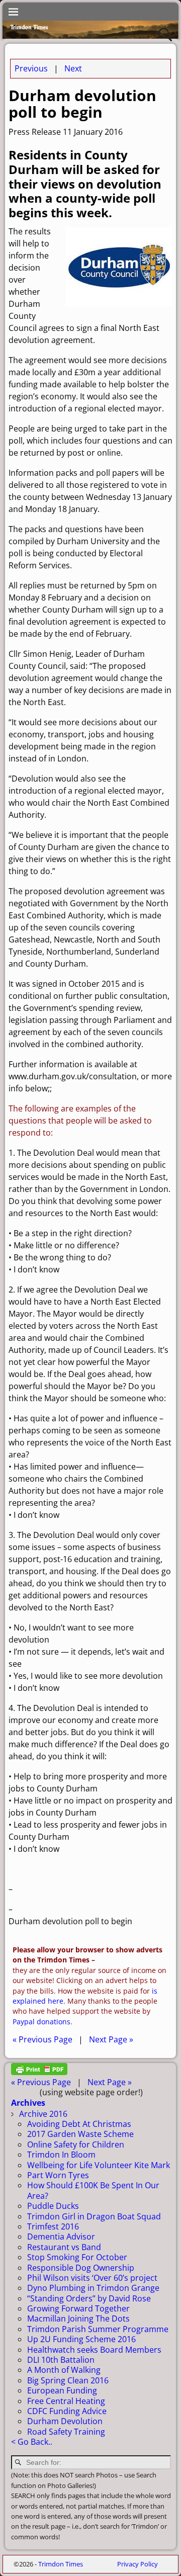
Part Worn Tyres (58, 2175)
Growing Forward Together (78, 2308)
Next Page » (111, 2039)
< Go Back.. (32, 2442)
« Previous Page (42, 2039)
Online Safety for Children (76, 2144)
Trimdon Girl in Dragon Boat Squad (94, 2216)
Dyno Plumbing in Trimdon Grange (93, 2288)
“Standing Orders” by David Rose (89, 2298)
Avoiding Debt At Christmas (79, 2124)
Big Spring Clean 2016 (68, 2380)
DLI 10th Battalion (61, 2360)
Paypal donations (41, 2022)
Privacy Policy (138, 2564)
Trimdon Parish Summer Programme (98, 2329)
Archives (28, 2103)
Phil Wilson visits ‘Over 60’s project (92, 2278)
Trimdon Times (61, 2564)
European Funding (62, 2390)
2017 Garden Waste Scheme (80, 2134)
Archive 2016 (43, 2114)
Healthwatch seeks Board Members (94, 2350)
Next (73, 68)
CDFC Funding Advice (67, 2411)
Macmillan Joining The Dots (78, 2319)
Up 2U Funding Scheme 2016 (81, 2339)
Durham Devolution (65, 2421)
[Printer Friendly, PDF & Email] (39, 2072)
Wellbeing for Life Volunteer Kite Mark (99, 2165)
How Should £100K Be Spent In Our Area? (93, 2190)
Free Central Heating (66, 2401)
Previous (31, 68)
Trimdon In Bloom (61, 2155)
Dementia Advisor (61, 2237)
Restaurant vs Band (64, 2247)
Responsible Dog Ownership (81, 2268)
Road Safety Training (66, 2432)
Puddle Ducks (53, 2206)
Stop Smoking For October (77, 2257)
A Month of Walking (64, 2370)
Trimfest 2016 (53, 2226)
